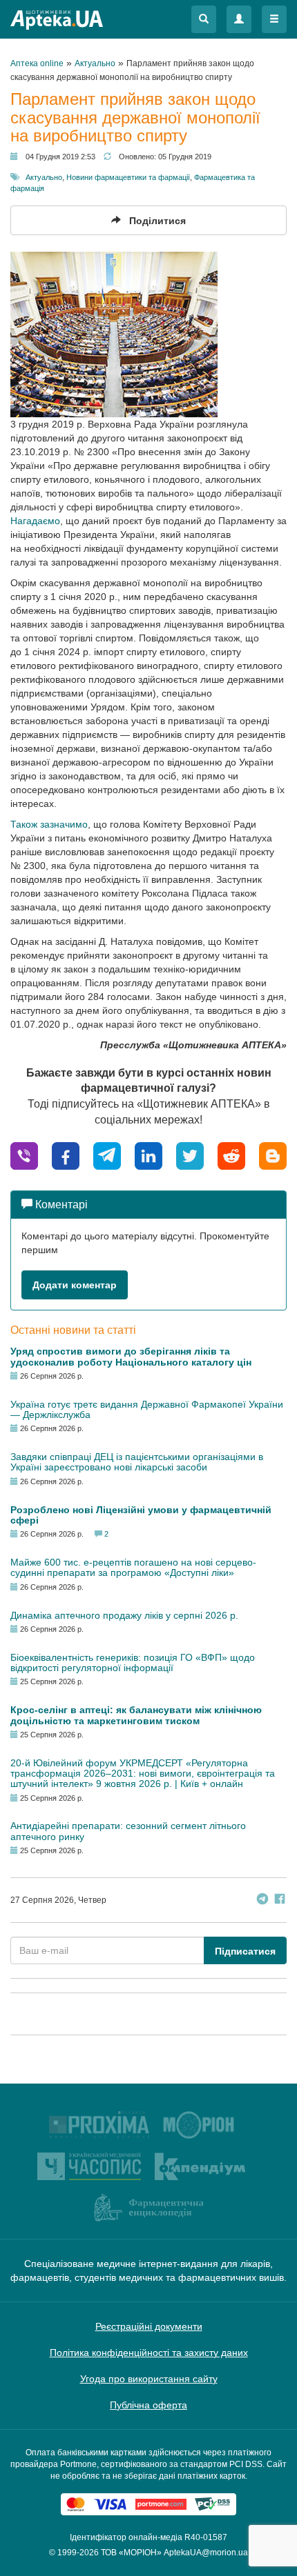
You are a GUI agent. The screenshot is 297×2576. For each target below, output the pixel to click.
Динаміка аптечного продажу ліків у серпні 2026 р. (124, 1615)
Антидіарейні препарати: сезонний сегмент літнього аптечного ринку (128, 1831)
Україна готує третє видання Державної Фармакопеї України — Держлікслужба (147, 1409)
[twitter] (190, 1155)
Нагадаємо (35, 521)
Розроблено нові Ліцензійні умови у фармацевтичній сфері (141, 1515)
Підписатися (245, 1951)
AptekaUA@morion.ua (206, 2553)
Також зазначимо (49, 824)
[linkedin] (148, 1155)
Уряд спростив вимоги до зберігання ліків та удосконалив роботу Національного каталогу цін (131, 1356)
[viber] (24, 1155)
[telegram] (107, 1155)
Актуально (44, 177)
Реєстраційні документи (149, 2326)
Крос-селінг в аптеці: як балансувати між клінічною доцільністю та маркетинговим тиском (136, 1715)
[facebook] (66, 1155)
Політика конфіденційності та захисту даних (149, 2353)
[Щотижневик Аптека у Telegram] (262, 1900)
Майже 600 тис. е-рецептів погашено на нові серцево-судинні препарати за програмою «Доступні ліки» (133, 1567)
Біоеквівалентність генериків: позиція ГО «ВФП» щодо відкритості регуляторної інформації (133, 1663)
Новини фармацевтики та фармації (128, 177)
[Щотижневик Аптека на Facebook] (280, 1900)
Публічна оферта (148, 2405)
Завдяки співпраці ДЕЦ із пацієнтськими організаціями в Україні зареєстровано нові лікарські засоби (137, 1462)
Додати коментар (75, 1285)
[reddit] (231, 1155)
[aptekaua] (273, 1155)
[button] (204, 19)
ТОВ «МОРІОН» (131, 2553)
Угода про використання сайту (149, 2379)
